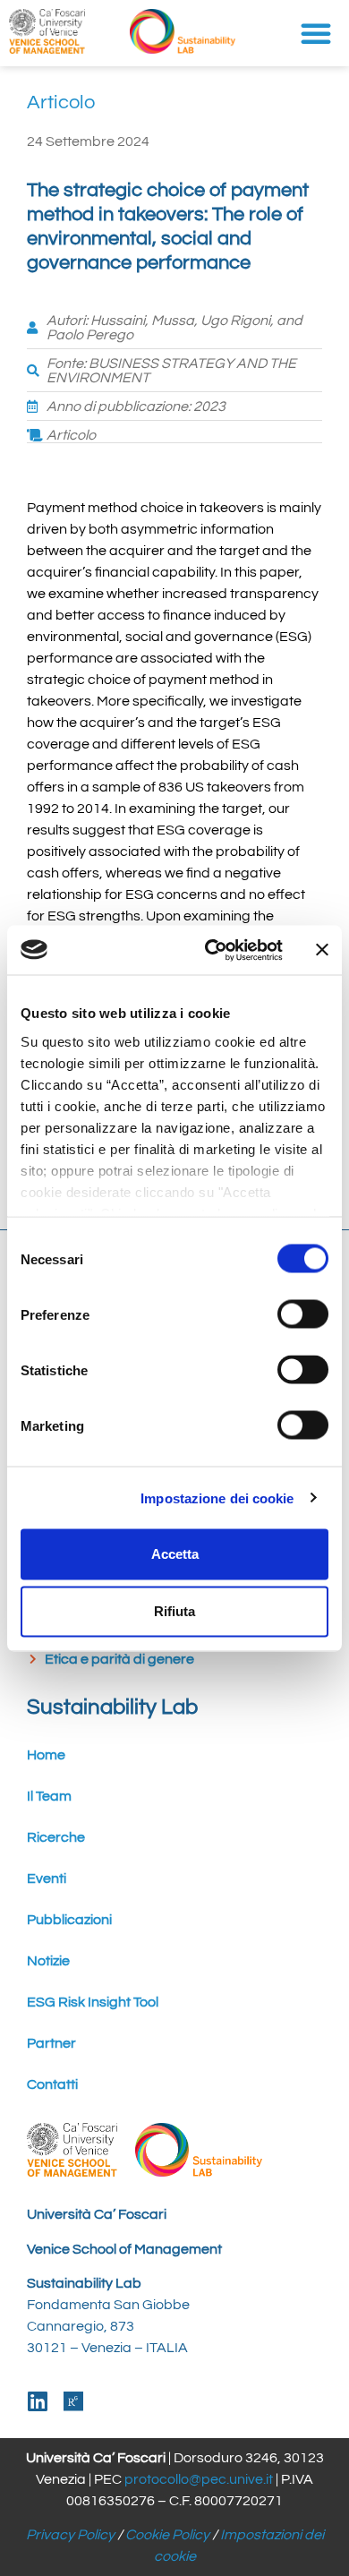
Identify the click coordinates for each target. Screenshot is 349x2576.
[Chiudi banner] (322, 950)
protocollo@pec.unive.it (199, 2479)
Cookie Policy (167, 2535)
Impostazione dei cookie (217, 1498)
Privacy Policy (70, 2535)
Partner (51, 2043)
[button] (316, 33)
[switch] (303, 1314)
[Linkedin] (38, 2401)
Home (46, 1755)
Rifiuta (174, 1611)
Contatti (52, 2084)
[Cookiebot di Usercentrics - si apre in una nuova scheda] (212, 950)
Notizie (48, 1961)
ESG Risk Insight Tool (93, 2002)
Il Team (49, 1796)
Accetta (175, 1554)
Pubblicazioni (69, 1920)
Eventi (47, 1879)
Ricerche (56, 1837)
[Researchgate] (74, 2401)
